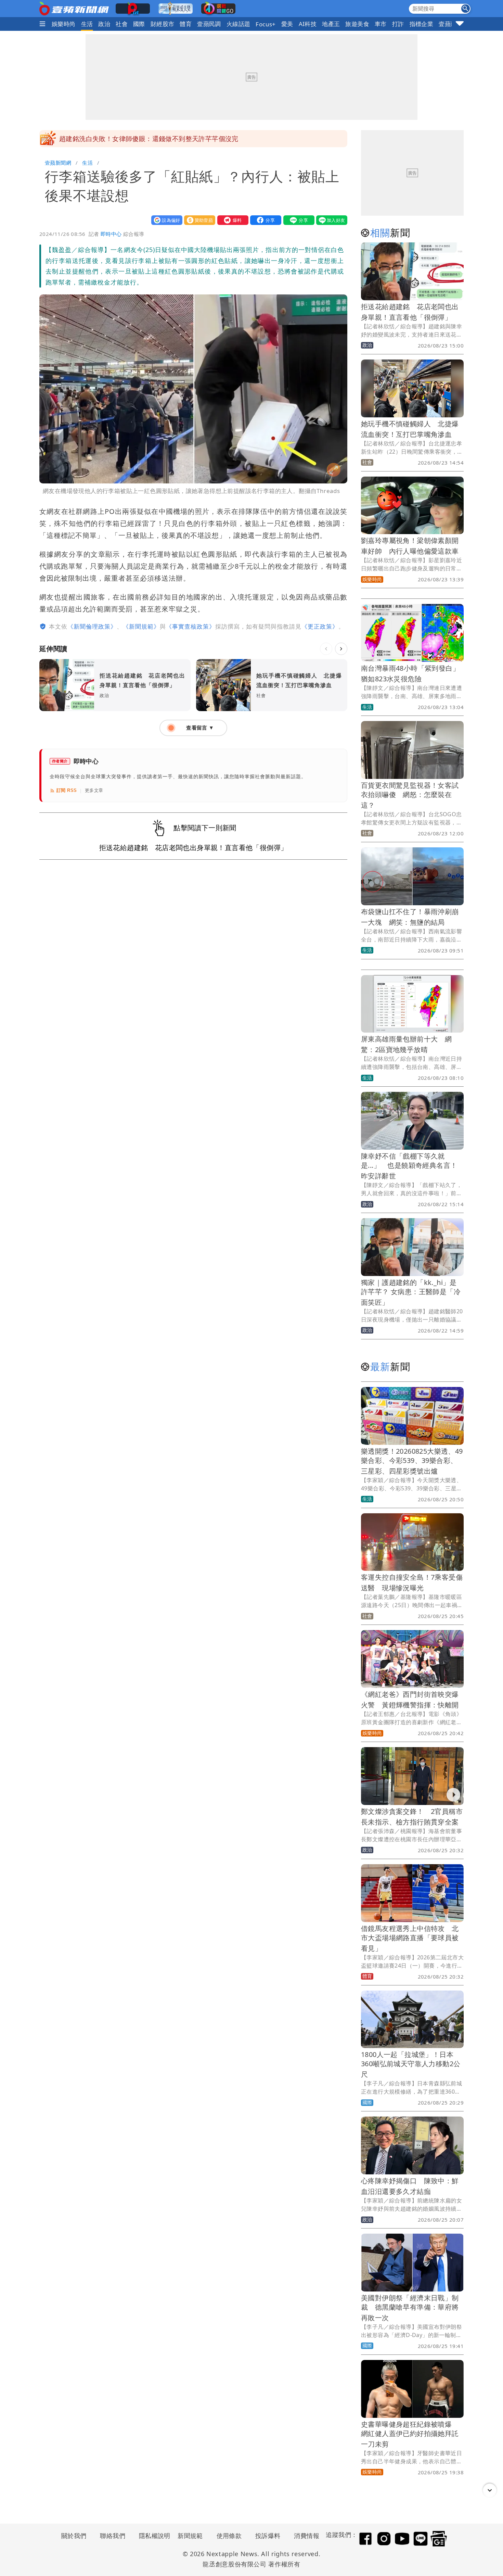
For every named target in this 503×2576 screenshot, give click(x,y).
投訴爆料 (268, 2536)
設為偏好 (165, 220)
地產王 (331, 24)
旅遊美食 (357, 24)
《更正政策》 (320, 626)
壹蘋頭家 (451, 24)
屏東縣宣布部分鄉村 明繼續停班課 (112, 139)
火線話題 (238, 24)
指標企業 (422, 24)
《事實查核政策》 (191, 626)
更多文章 (94, 790)
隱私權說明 (152, 2536)
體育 (186, 24)
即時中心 (111, 234)
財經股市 (163, 24)
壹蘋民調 (209, 24)
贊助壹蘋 (198, 220)
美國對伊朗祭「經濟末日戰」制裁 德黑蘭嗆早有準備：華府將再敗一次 (410, 2308)
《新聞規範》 (141, 626)
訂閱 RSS (67, 790)
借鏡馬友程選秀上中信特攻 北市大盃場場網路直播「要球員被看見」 (410, 1938)
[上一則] (326, 649)
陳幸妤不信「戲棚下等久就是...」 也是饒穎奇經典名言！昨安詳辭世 (409, 1166)
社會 (122, 24)
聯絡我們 (113, 2536)
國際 (139, 24)
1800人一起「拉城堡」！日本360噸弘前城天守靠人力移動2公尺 (411, 2064)
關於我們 (74, 2536)
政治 (104, 24)
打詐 (398, 24)
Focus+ (266, 24)
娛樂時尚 (64, 24)
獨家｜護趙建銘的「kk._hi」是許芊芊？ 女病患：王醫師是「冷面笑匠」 (411, 1292)
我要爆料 (231, 220)
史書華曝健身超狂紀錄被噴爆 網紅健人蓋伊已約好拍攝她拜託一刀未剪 (410, 2434)
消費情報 (307, 2536)
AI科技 (308, 24)
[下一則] (341, 649)
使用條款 (229, 2536)
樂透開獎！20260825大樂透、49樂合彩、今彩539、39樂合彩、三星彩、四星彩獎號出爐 (412, 1461)
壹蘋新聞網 (58, 163)
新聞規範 (190, 2536)
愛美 (287, 24)
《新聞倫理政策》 (92, 626)
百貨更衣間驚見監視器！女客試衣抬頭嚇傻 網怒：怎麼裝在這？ (410, 795)
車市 (381, 24)
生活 (87, 24)
